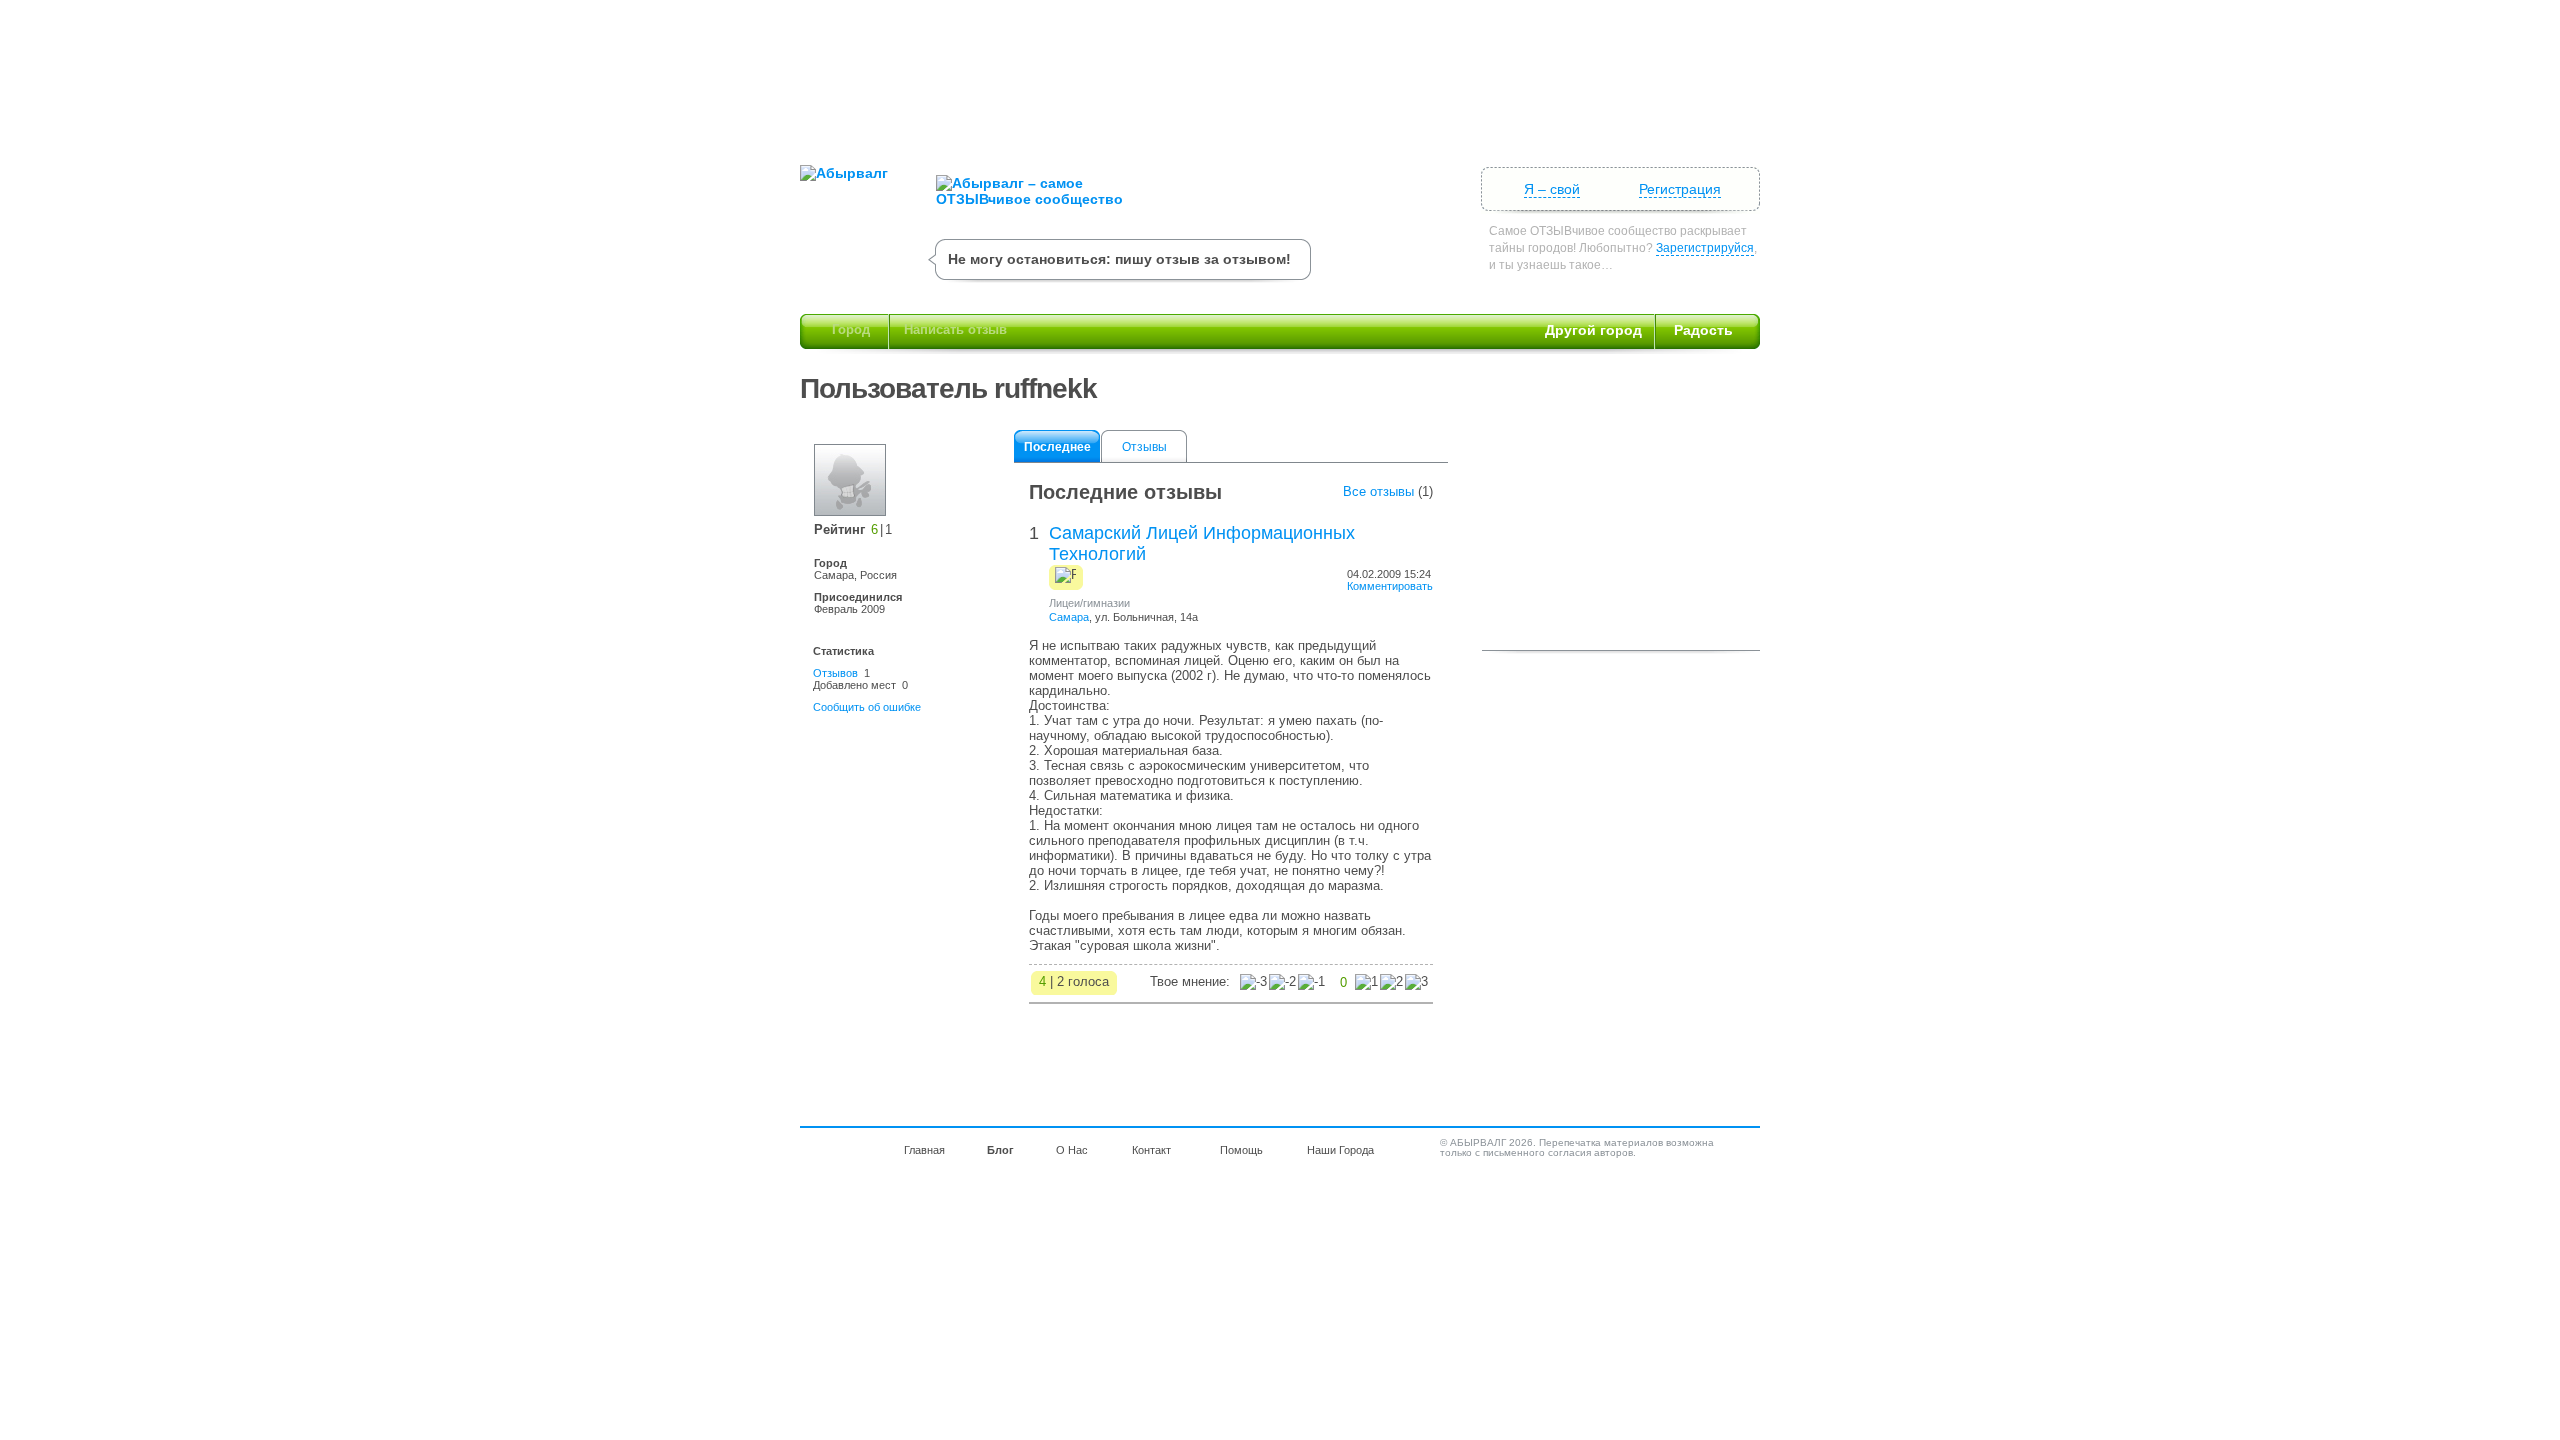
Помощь (1241, 1150)
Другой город (1593, 330)
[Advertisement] (1280, 75)
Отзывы (1144, 447)
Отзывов (835, 673)
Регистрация (1680, 189)
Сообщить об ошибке (867, 707)
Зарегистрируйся (1705, 248)
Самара (1069, 617)
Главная (924, 1150)
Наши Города (1340, 1150)
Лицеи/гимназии (1089, 603)
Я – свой (1552, 189)
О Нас (1072, 1150)
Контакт (1151, 1150)
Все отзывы (1378, 491)
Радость (1703, 330)
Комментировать (1390, 586)
